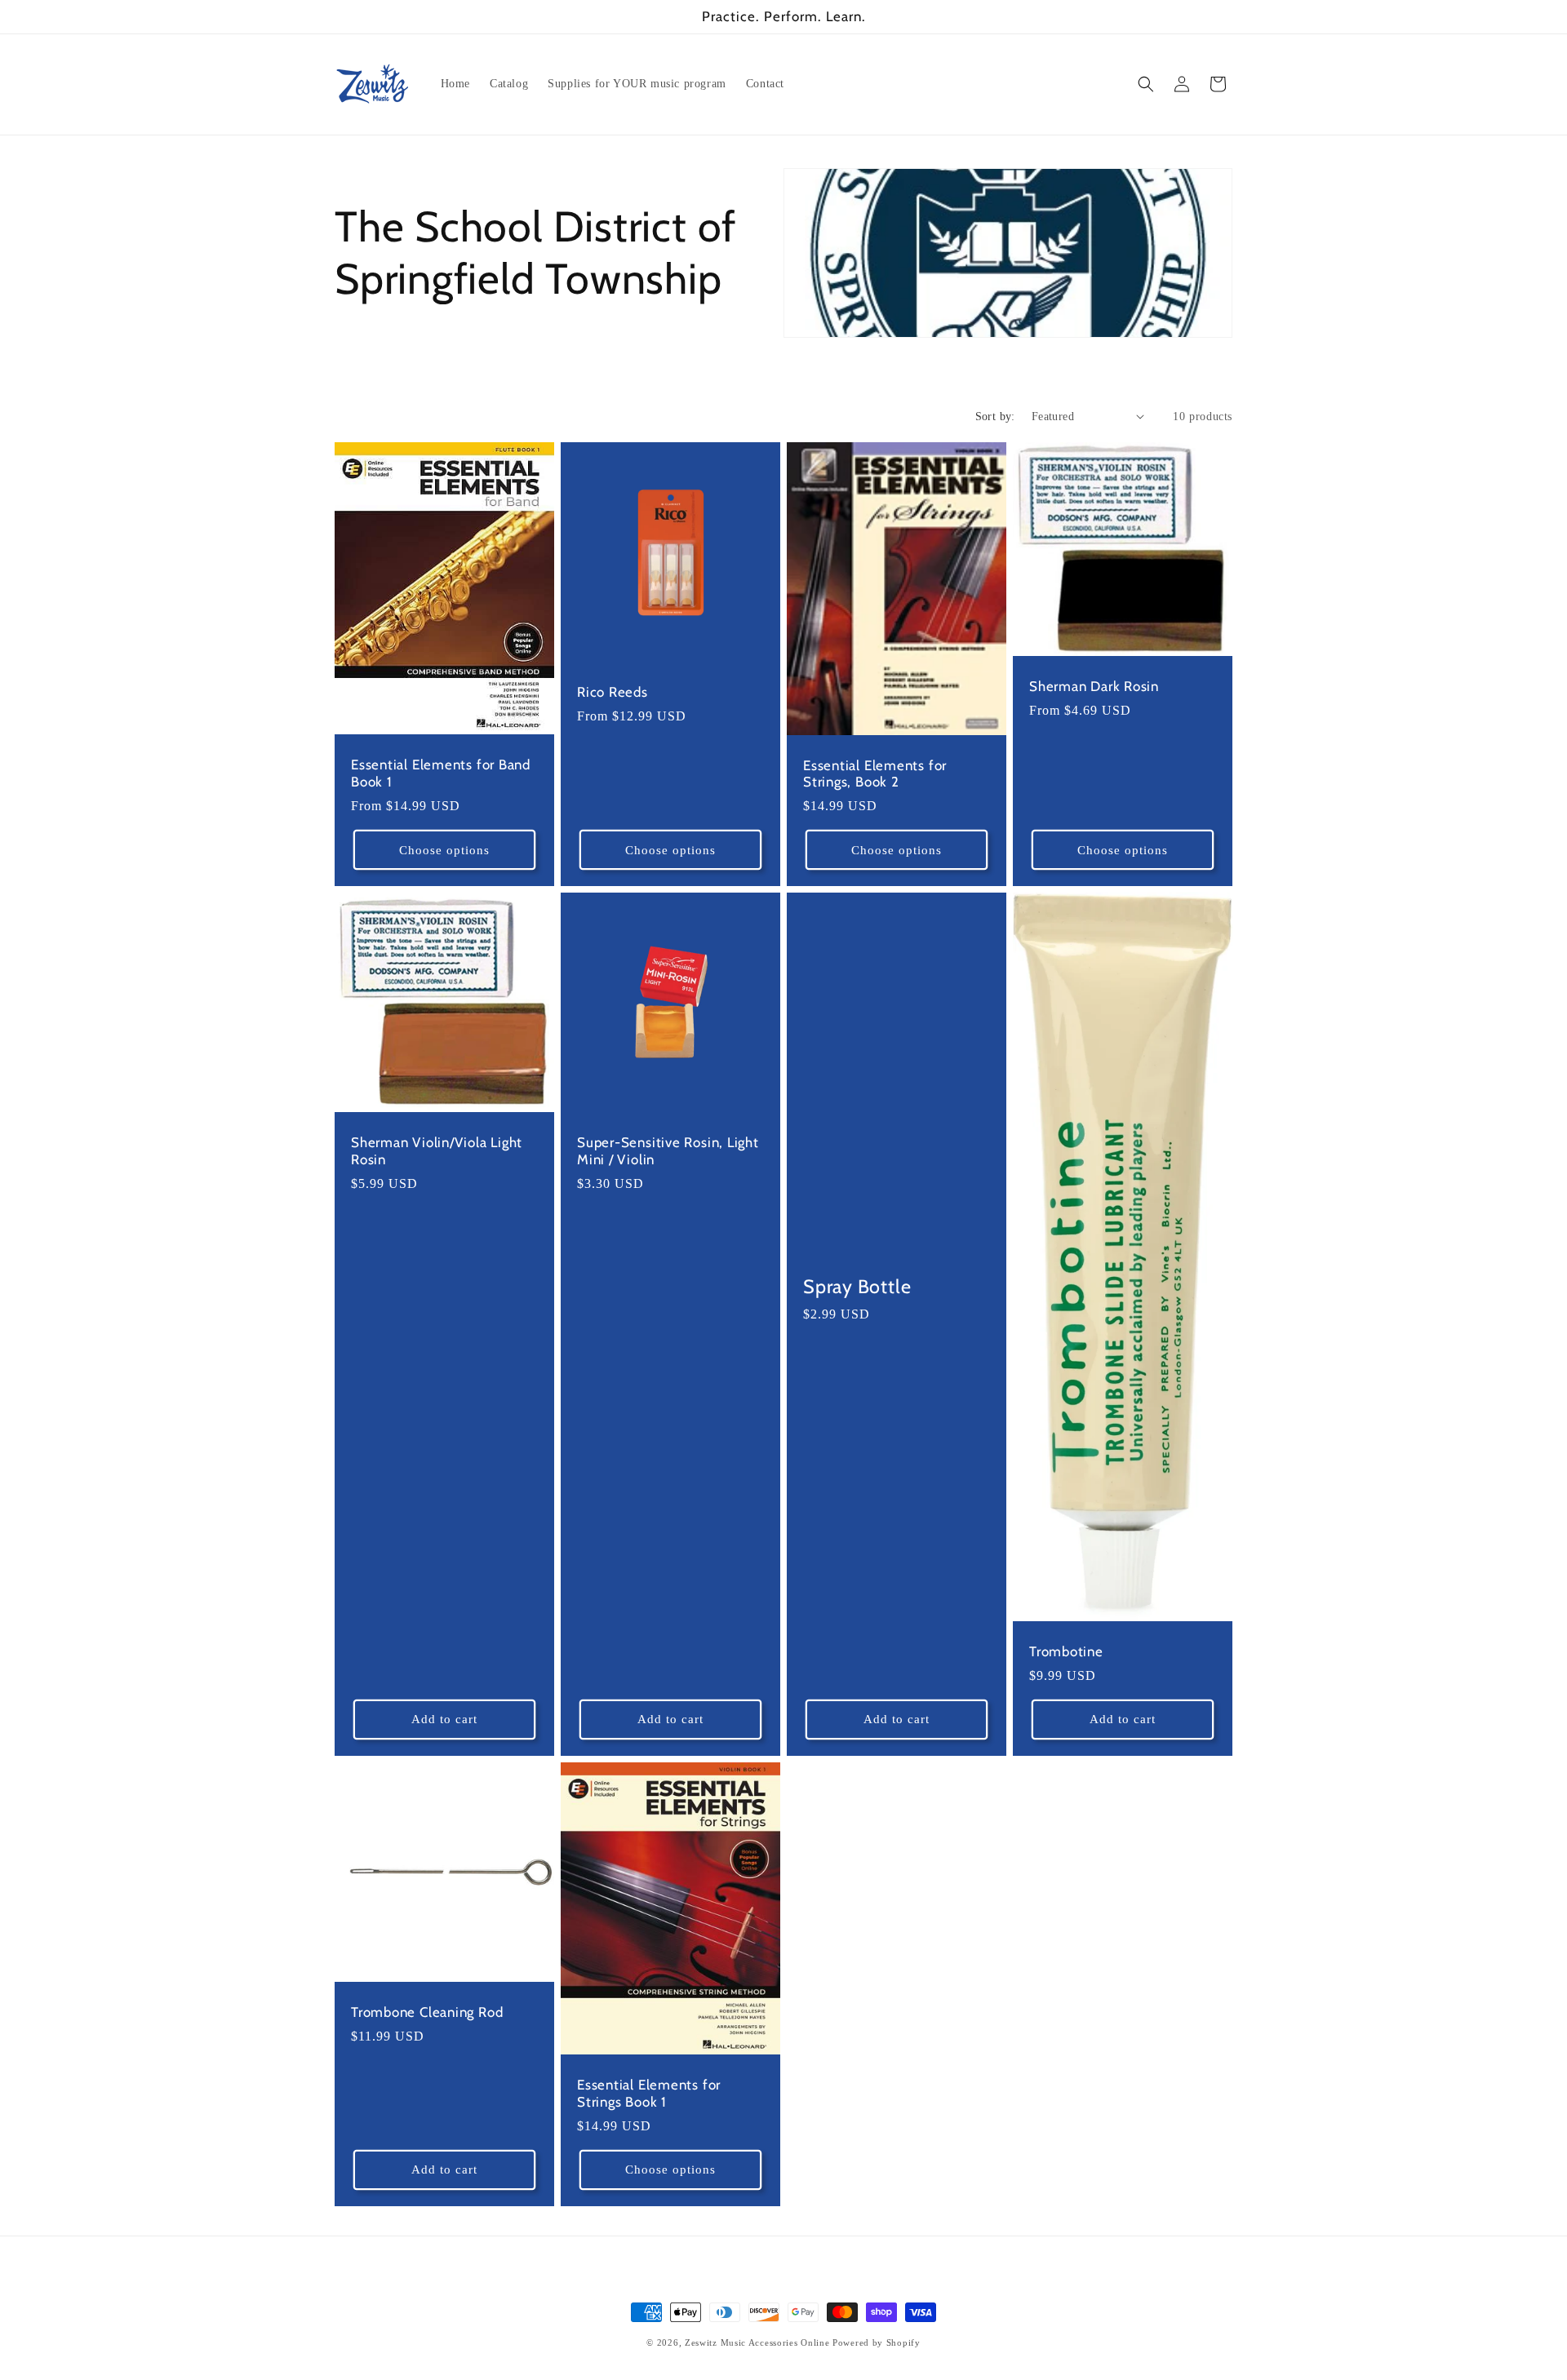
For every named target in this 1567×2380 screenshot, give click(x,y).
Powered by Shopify (877, 2342)
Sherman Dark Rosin (1094, 686)
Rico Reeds (613, 692)
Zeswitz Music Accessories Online (757, 2342)
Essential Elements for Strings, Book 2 (875, 773)
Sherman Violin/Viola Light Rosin (437, 1151)
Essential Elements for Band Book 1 (441, 773)
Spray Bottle (857, 1287)
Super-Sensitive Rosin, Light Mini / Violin (668, 1151)
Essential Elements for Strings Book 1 (649, 2093)
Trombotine (1066, 1651)
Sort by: (995, 417)
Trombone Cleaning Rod (427, 2012)
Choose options (444, 850)
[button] (1146, 84)
